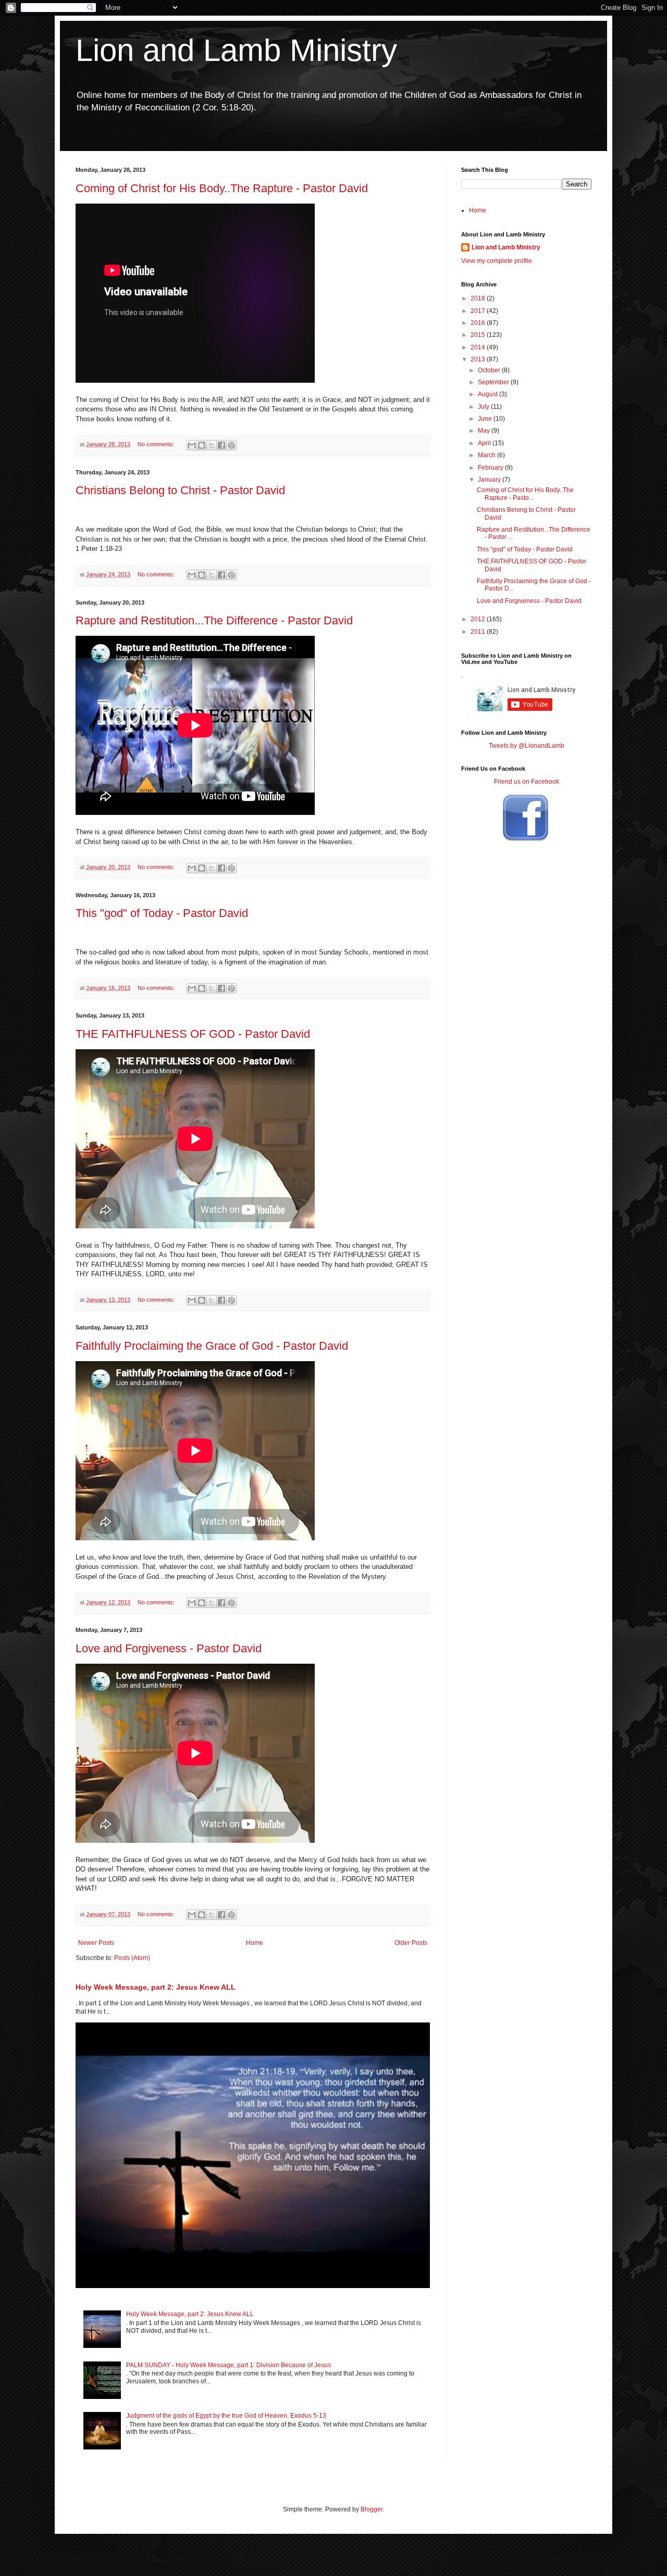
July (484, 407)
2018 (479, 298)
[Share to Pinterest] (231, 445)
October (490, 370)
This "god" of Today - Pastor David (162, 913)
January (490, 480)
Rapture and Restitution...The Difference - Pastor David (214, 620)
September (494, 382)
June (486, 419)
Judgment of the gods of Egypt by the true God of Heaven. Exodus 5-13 (226, 2416)
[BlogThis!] (202, 445)
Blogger (372, 2509)
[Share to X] (212, 445)
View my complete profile (497, 261)
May (485, 431)
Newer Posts (96, 1943)
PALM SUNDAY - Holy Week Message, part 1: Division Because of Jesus (228, 2365)
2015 (479, 335)
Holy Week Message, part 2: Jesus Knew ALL (156, 1987)
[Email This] (192, 445)
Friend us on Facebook (527, 782)
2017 (479, 311)
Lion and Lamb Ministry (236, 50)
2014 (479, 347)
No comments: (157, 444)
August (489, 394)
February (491, 468)
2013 (479, 359)
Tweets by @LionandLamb (527, 746)
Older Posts (411, 1943)
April (485, 443)
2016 (479, 323)
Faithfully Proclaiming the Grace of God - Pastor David (212, 1346)
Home (255, 1943)
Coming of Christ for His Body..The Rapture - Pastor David (222, 188)
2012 (479, 619)
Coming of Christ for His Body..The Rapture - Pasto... (525, 494)
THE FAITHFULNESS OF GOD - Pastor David (193, 1034)
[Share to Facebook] (221, 445)
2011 (479, 632)
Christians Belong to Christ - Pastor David (180, 490)
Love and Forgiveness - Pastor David (169, 1648)
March (487, 455)
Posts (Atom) (132, 1958)
